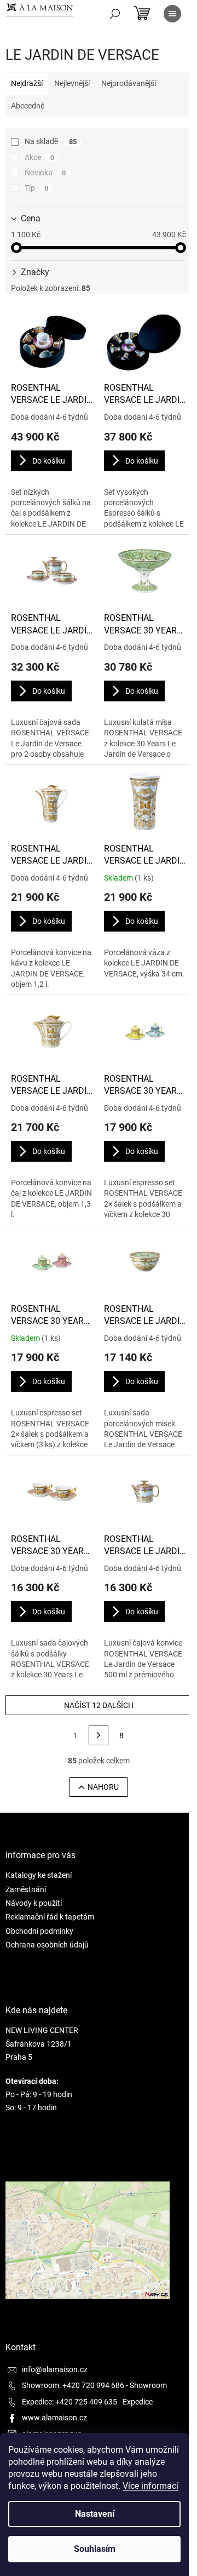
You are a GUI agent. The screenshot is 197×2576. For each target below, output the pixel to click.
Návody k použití (34, 1903)
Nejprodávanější (129, 83)
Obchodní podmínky (39, 1931)
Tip (36, 188)
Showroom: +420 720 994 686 (73, 2385)
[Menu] (172, 14)
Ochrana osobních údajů (47, 1945)
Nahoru (103, 1787)
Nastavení (95, 2514)
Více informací (150, 2486)
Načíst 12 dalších (99, 1705)
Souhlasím (95, 2549)
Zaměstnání (26, 1889)
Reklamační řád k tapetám (50, 1917)
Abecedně (28, 106)
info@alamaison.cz (55, 2369)
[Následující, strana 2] (99, 1735)
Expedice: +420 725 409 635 (69, 2402)
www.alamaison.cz (54, 2418)
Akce (39, 157)
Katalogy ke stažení (39, 1875)
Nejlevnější (72, 83)
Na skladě (51, 141)
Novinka (45, 173)
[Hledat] (115, 14)
